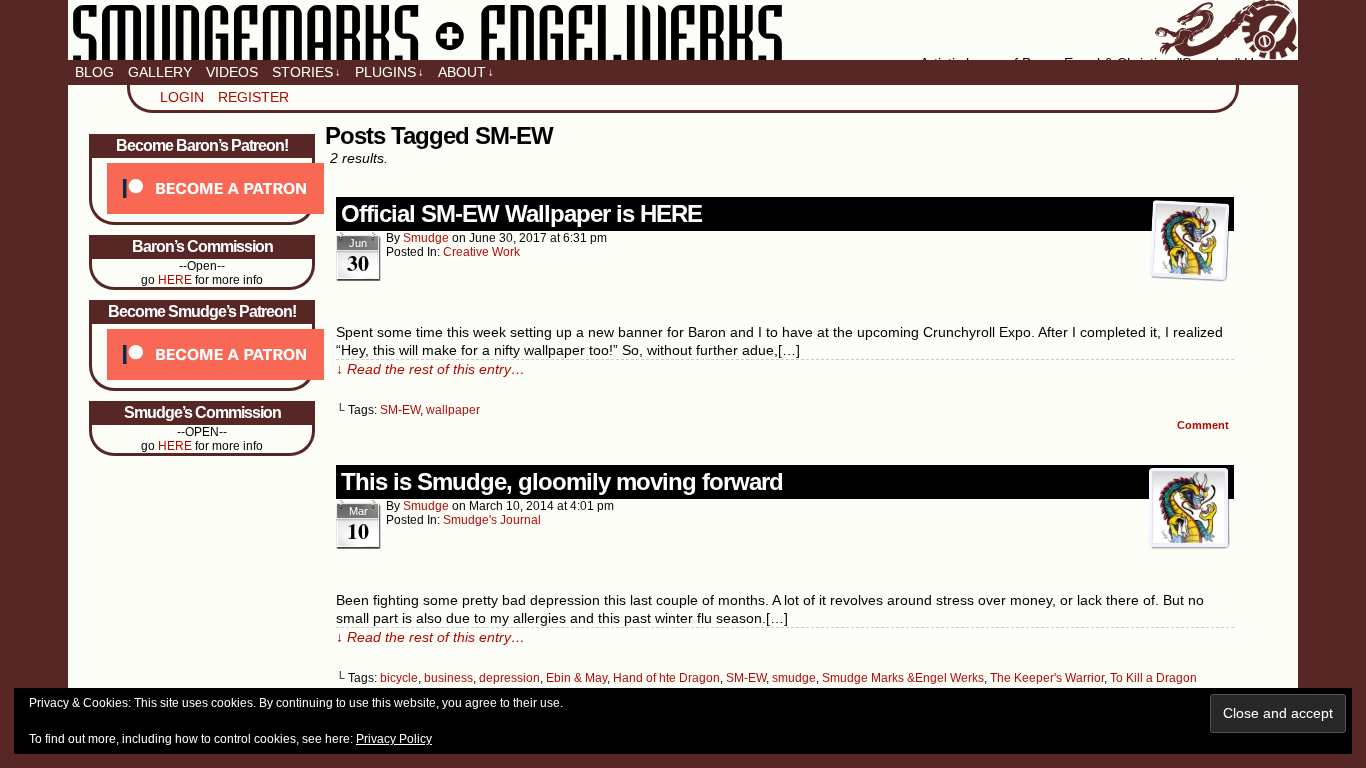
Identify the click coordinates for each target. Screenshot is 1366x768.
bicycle (399, 678)
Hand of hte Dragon (666, 678)
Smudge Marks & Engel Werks (682, 30)
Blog (94, 72)
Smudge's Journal (492, 520)
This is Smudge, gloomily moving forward (562, 481)
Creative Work (481, 252)
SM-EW (400, 410)
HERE (175, 280)
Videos (232, 72)
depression (509, 678)
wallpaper (453, 410)
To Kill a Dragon (1153, 678)
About (466, 72)
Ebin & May (576, 678)
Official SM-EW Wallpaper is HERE (521, 213)
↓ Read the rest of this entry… (430, 369)
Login (182, 97)
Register (253, 97)
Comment (1204, 425)
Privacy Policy (394, 739)
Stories (306, 72)
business (448, 678)
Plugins (389, 72)
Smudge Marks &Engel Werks (903, 678)
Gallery (160, 72)
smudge (426, 238)
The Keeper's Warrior (1047, 678)
